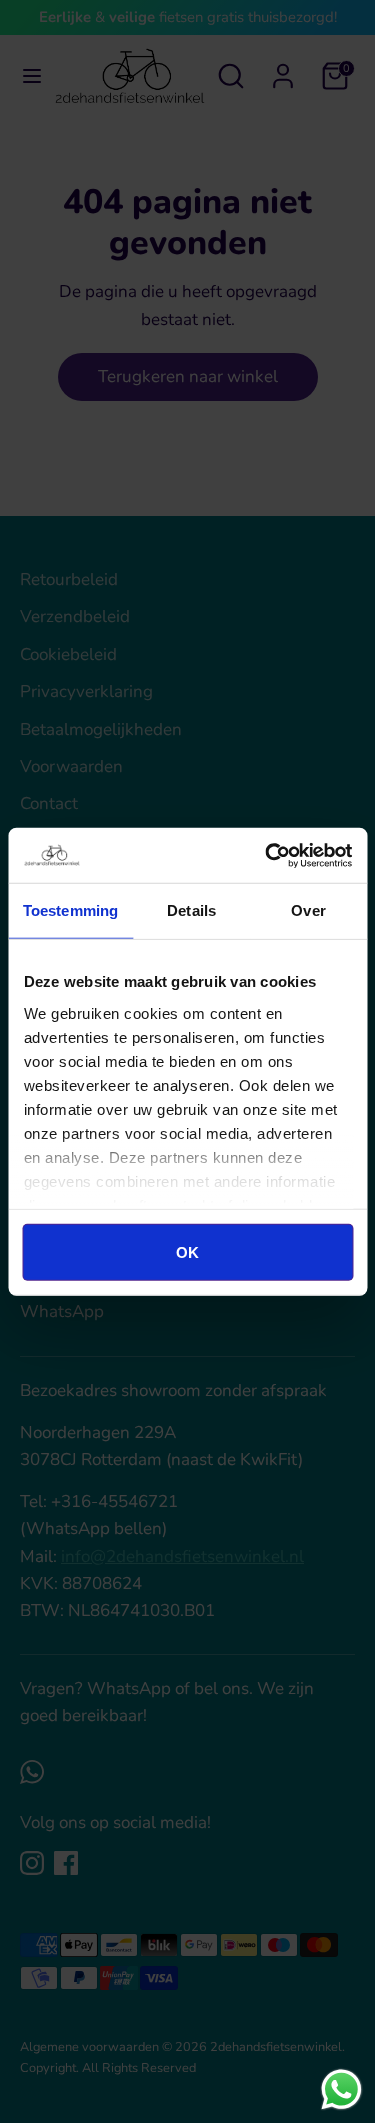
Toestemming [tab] (70, 910)
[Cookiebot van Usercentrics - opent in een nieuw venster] (267, 855)
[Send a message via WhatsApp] (341, 2089)
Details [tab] (191, 910)
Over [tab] (308, 910)
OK (187, 1252)
